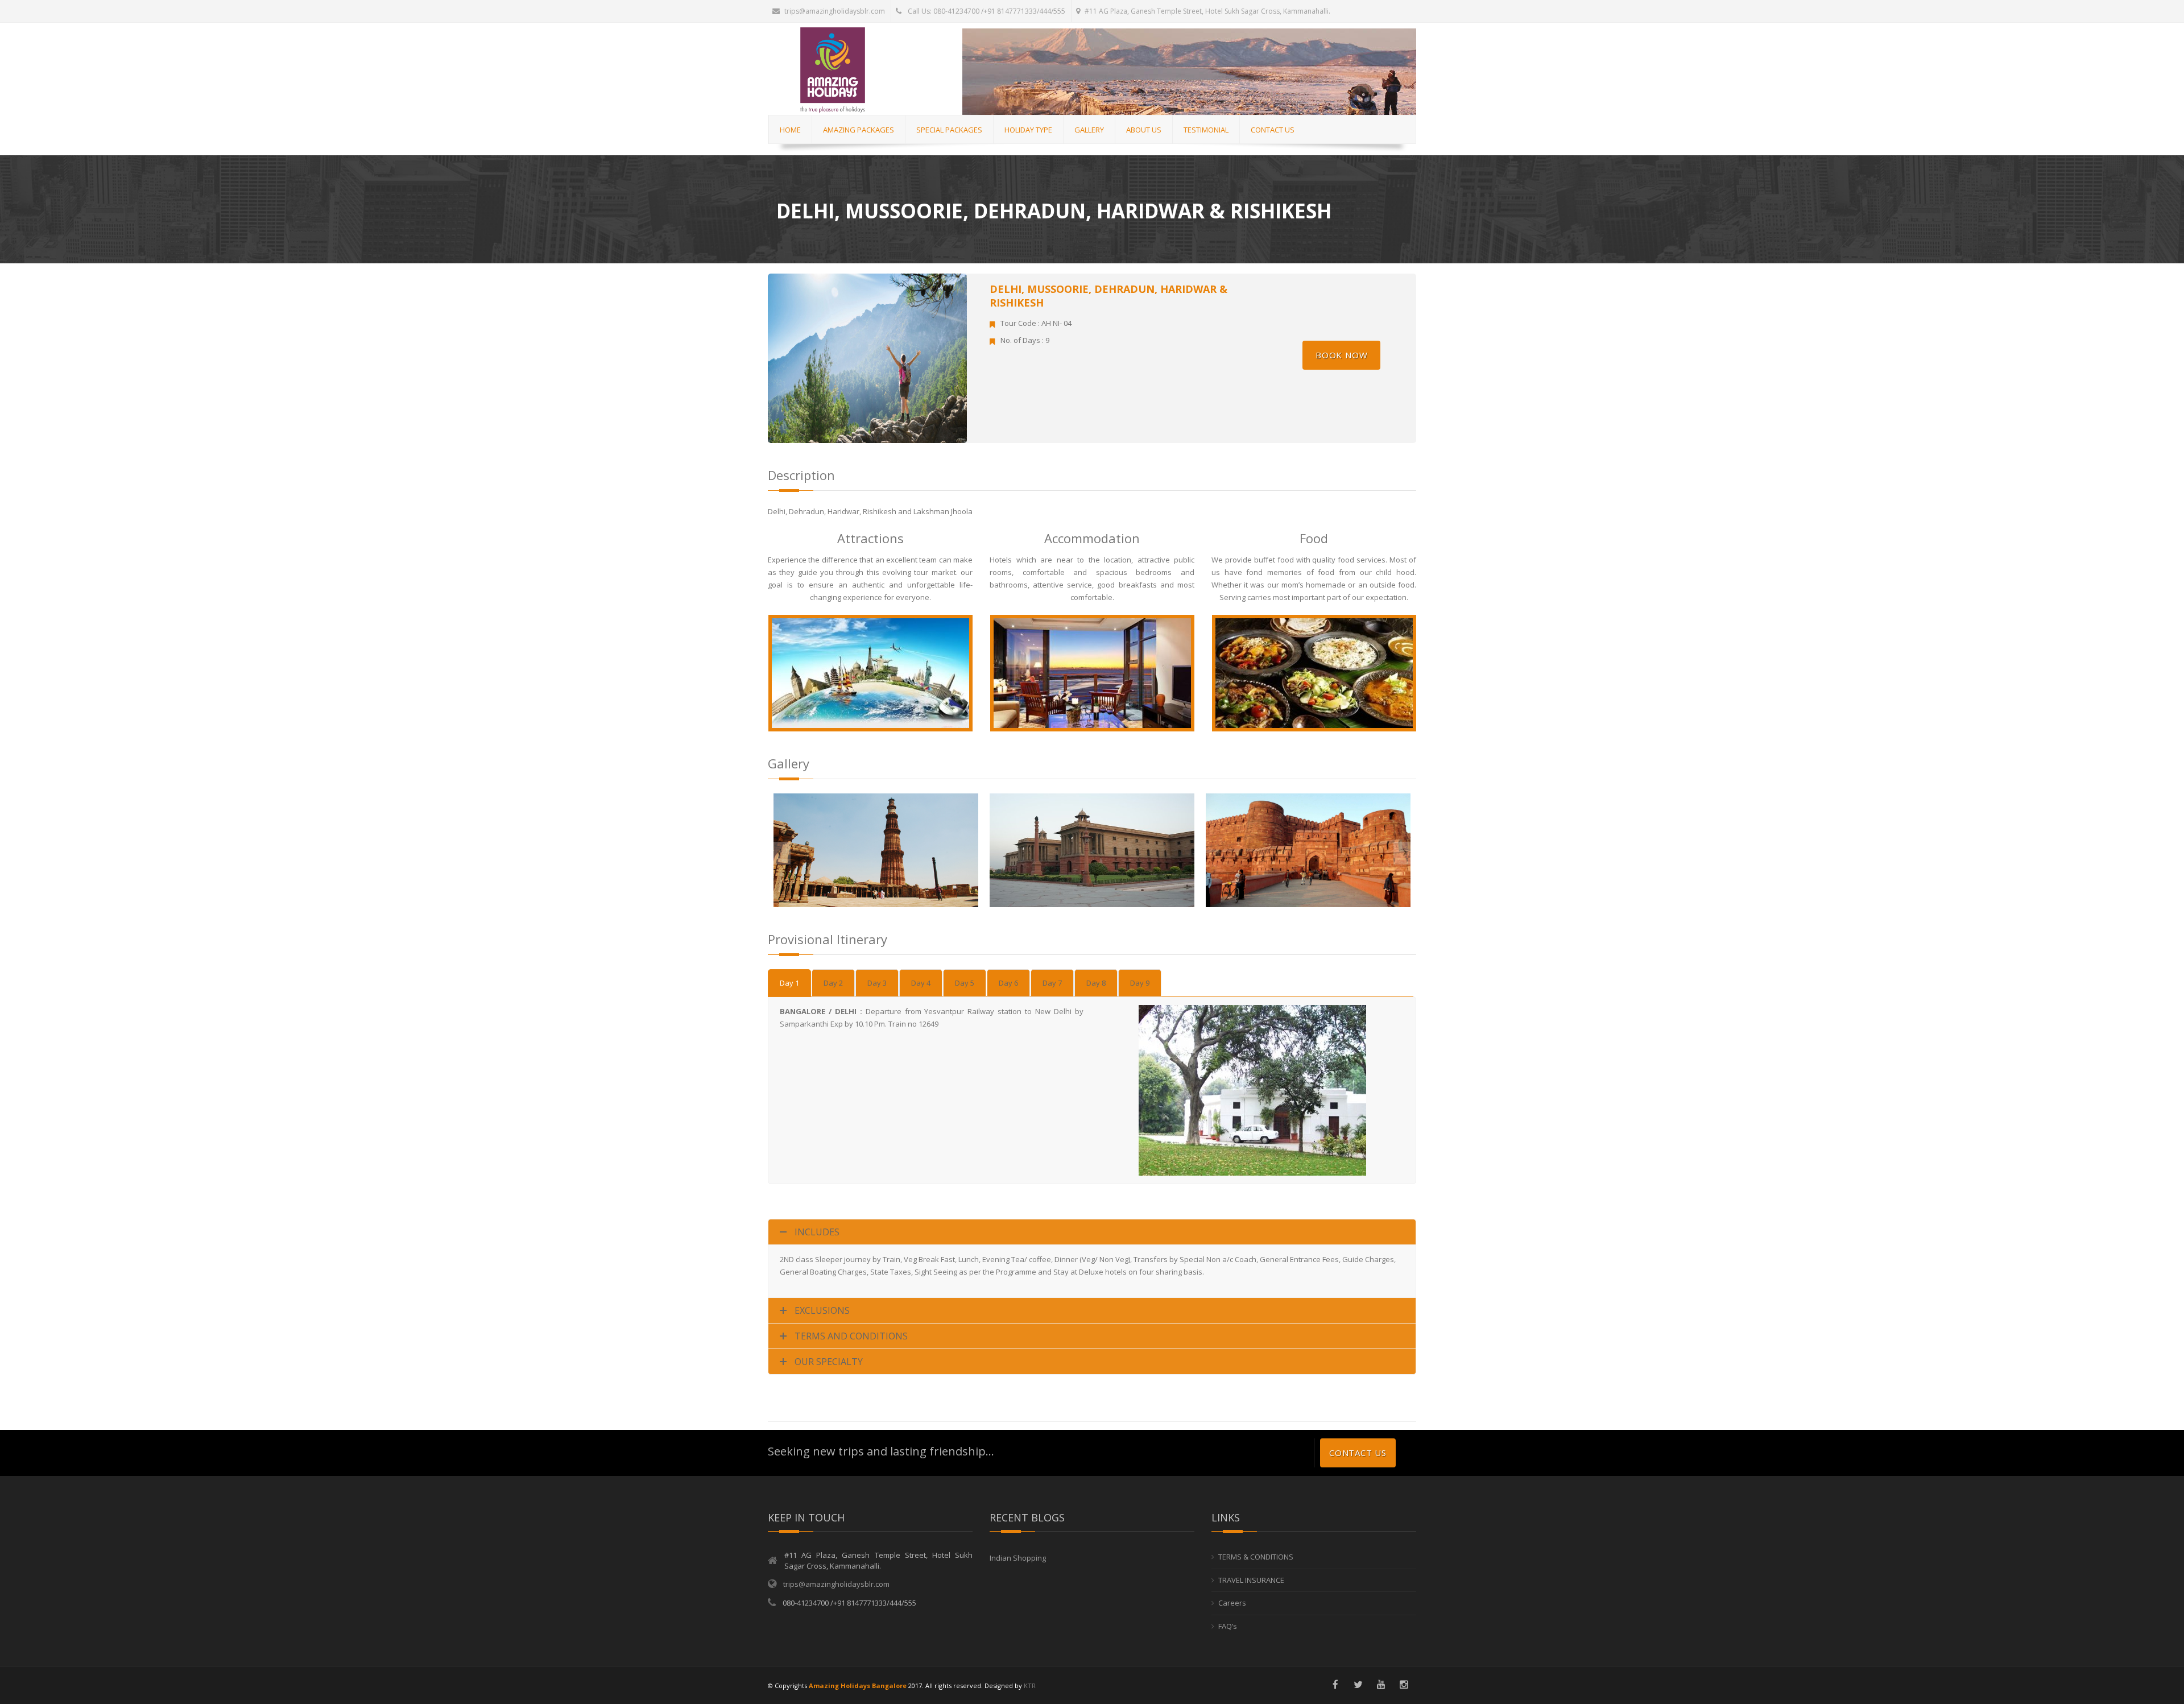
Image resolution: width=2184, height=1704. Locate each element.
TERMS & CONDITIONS (1256, 1557)
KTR (1030, 1686)
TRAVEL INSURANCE (1251, 1580)
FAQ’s (1228, 1626)
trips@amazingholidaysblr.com (835, 11)
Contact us (1358, 1453)
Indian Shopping (1018, 1558)
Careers (1232, 1603)
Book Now (1341, 355)
